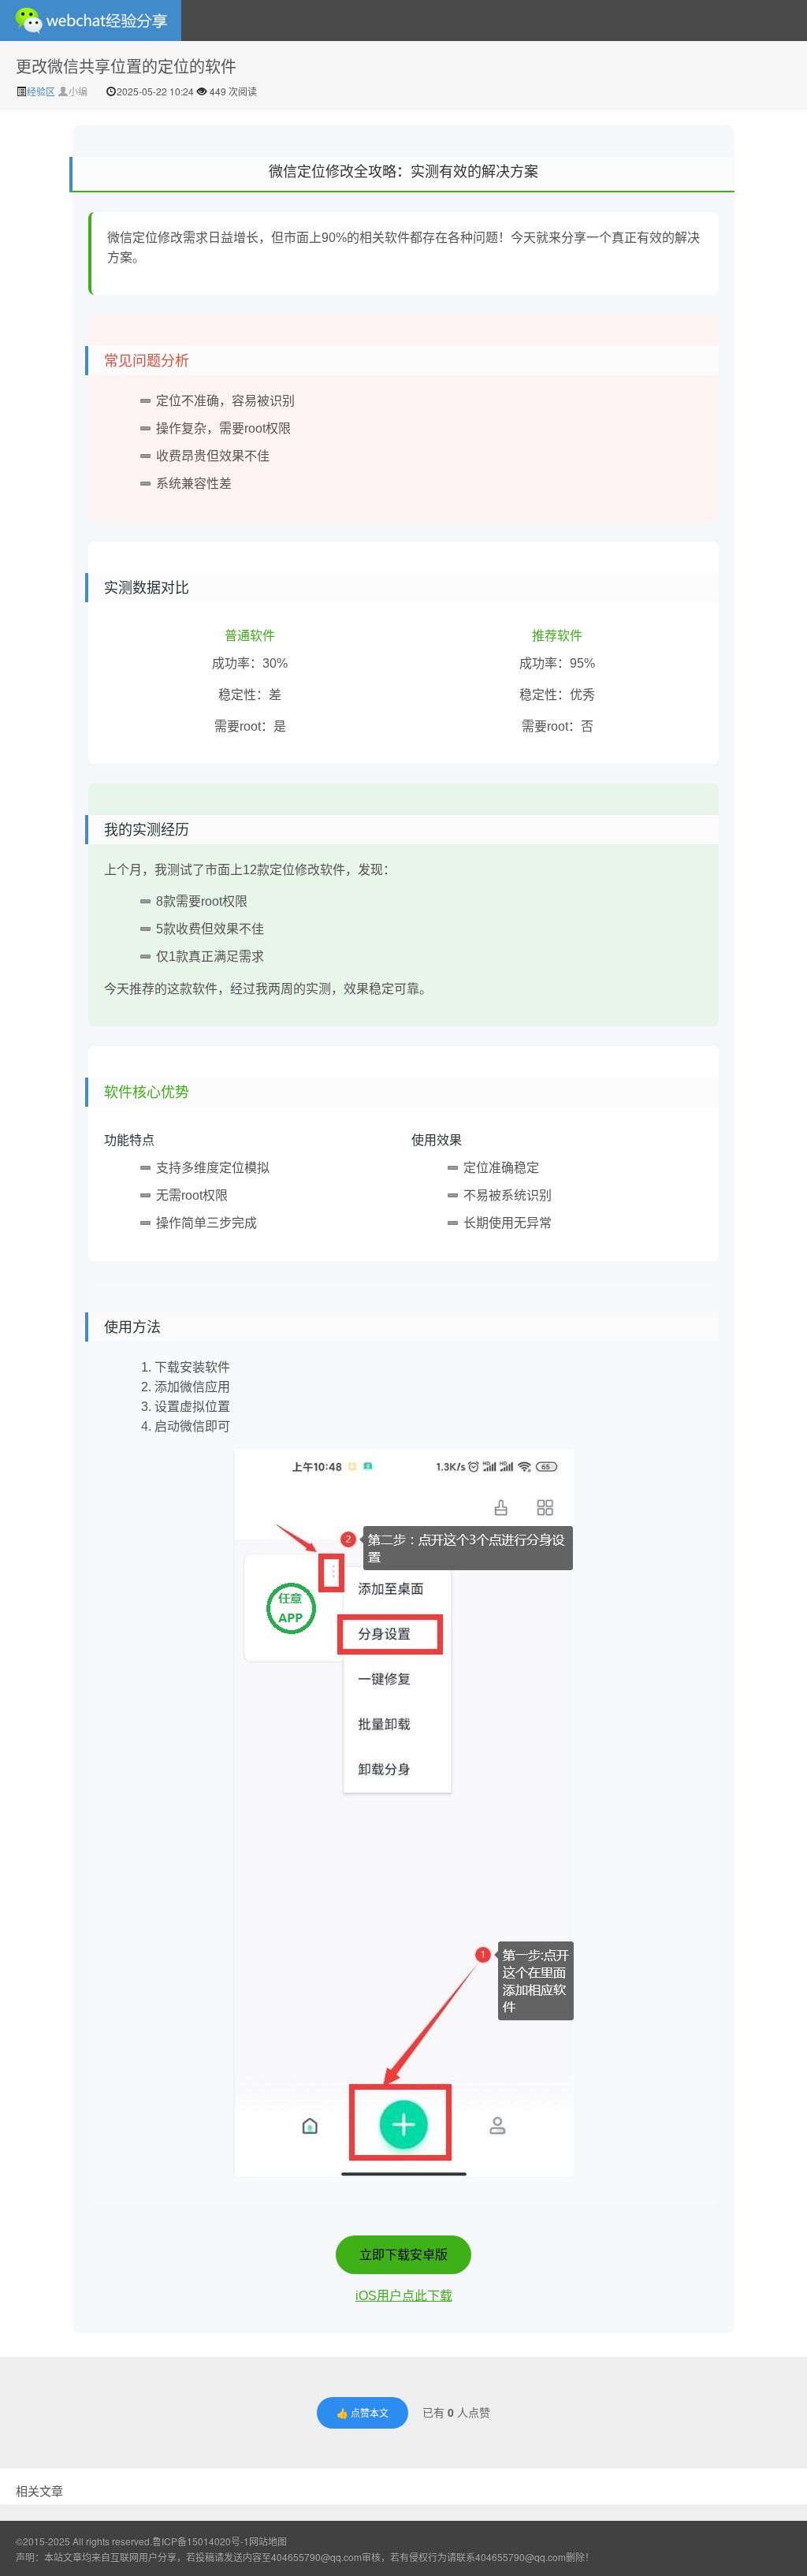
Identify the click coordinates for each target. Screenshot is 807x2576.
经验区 (42, 91)
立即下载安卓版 (403, 2255)
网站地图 (268, 2541)
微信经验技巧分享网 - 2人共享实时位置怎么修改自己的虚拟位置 (91, 20)
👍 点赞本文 (363, 2412)
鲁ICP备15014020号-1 (201, 2541)
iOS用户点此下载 (404, 2296)
